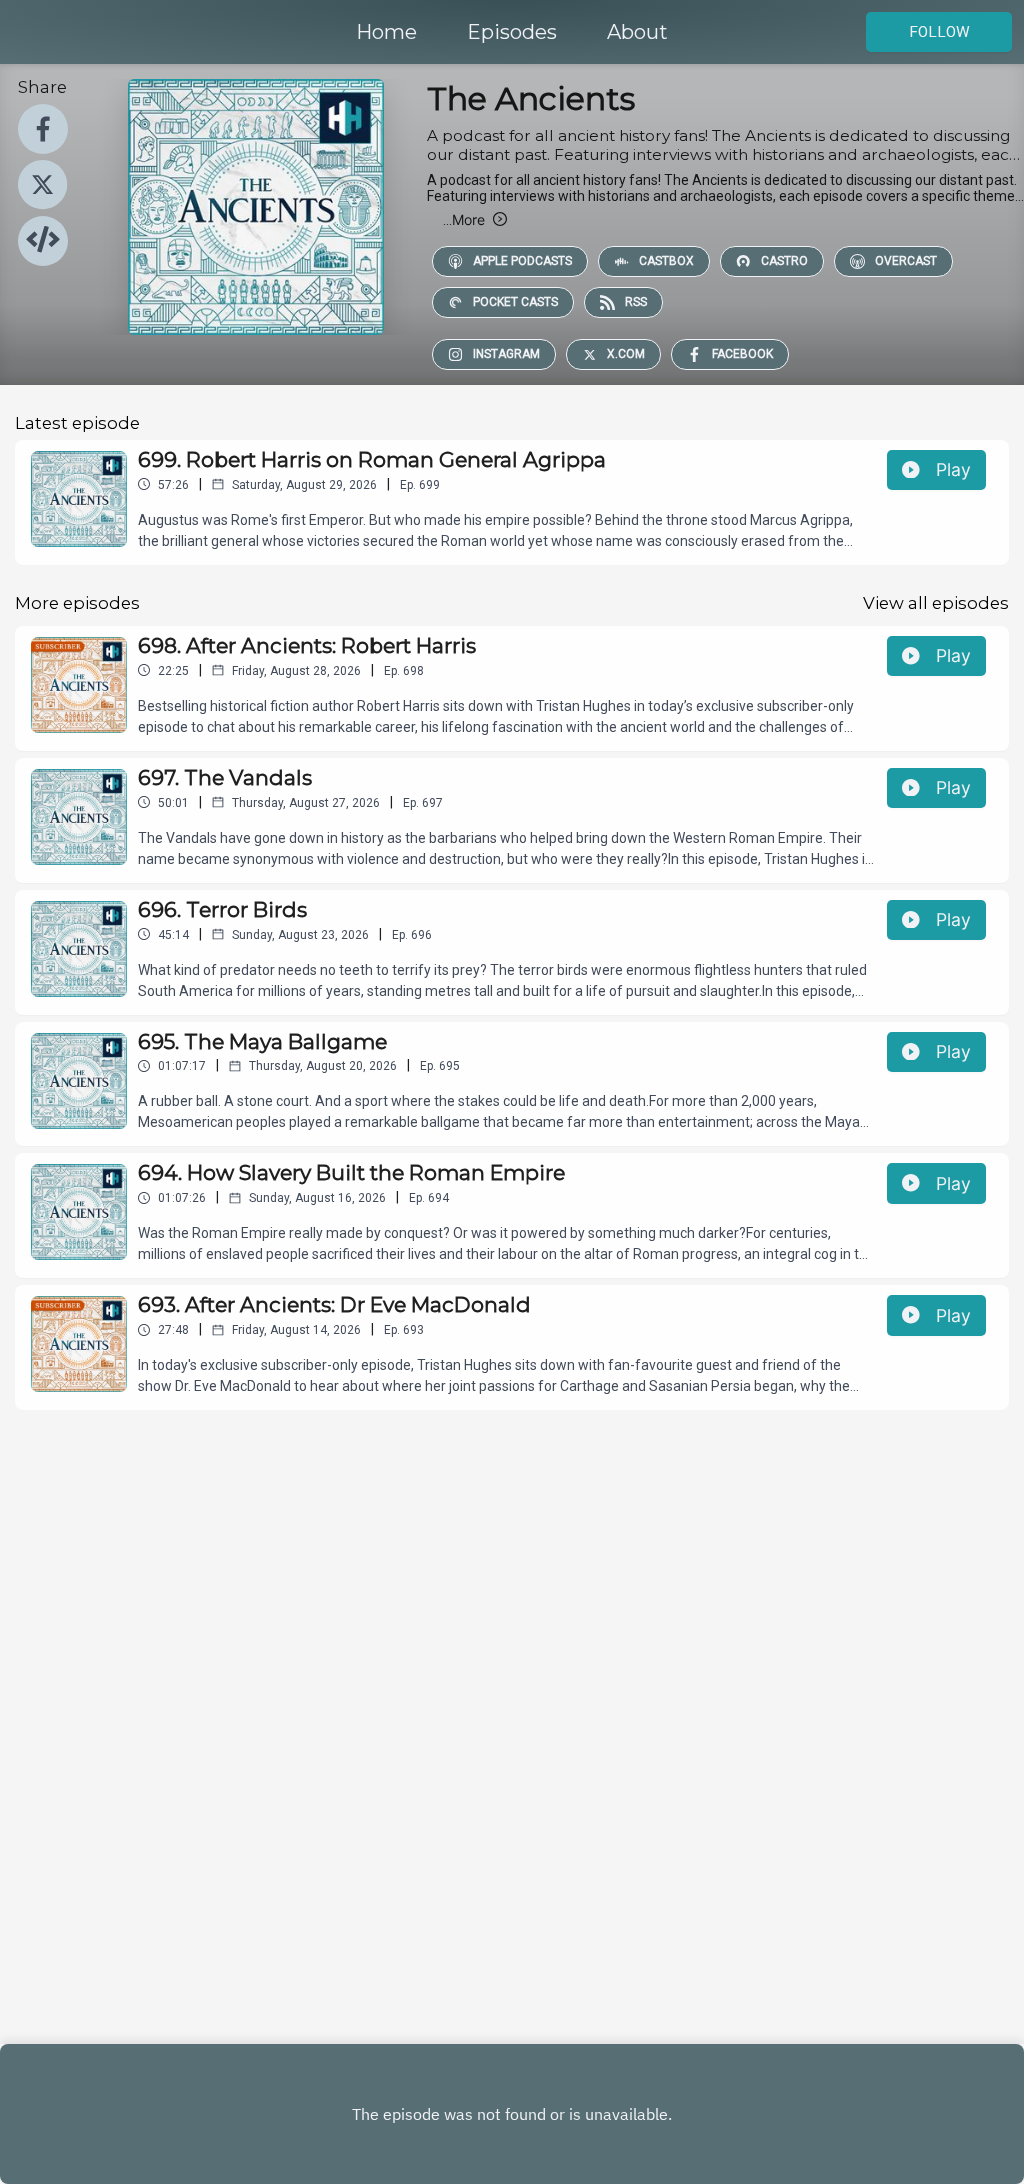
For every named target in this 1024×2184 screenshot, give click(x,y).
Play (953, 469)
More (464, 219)
